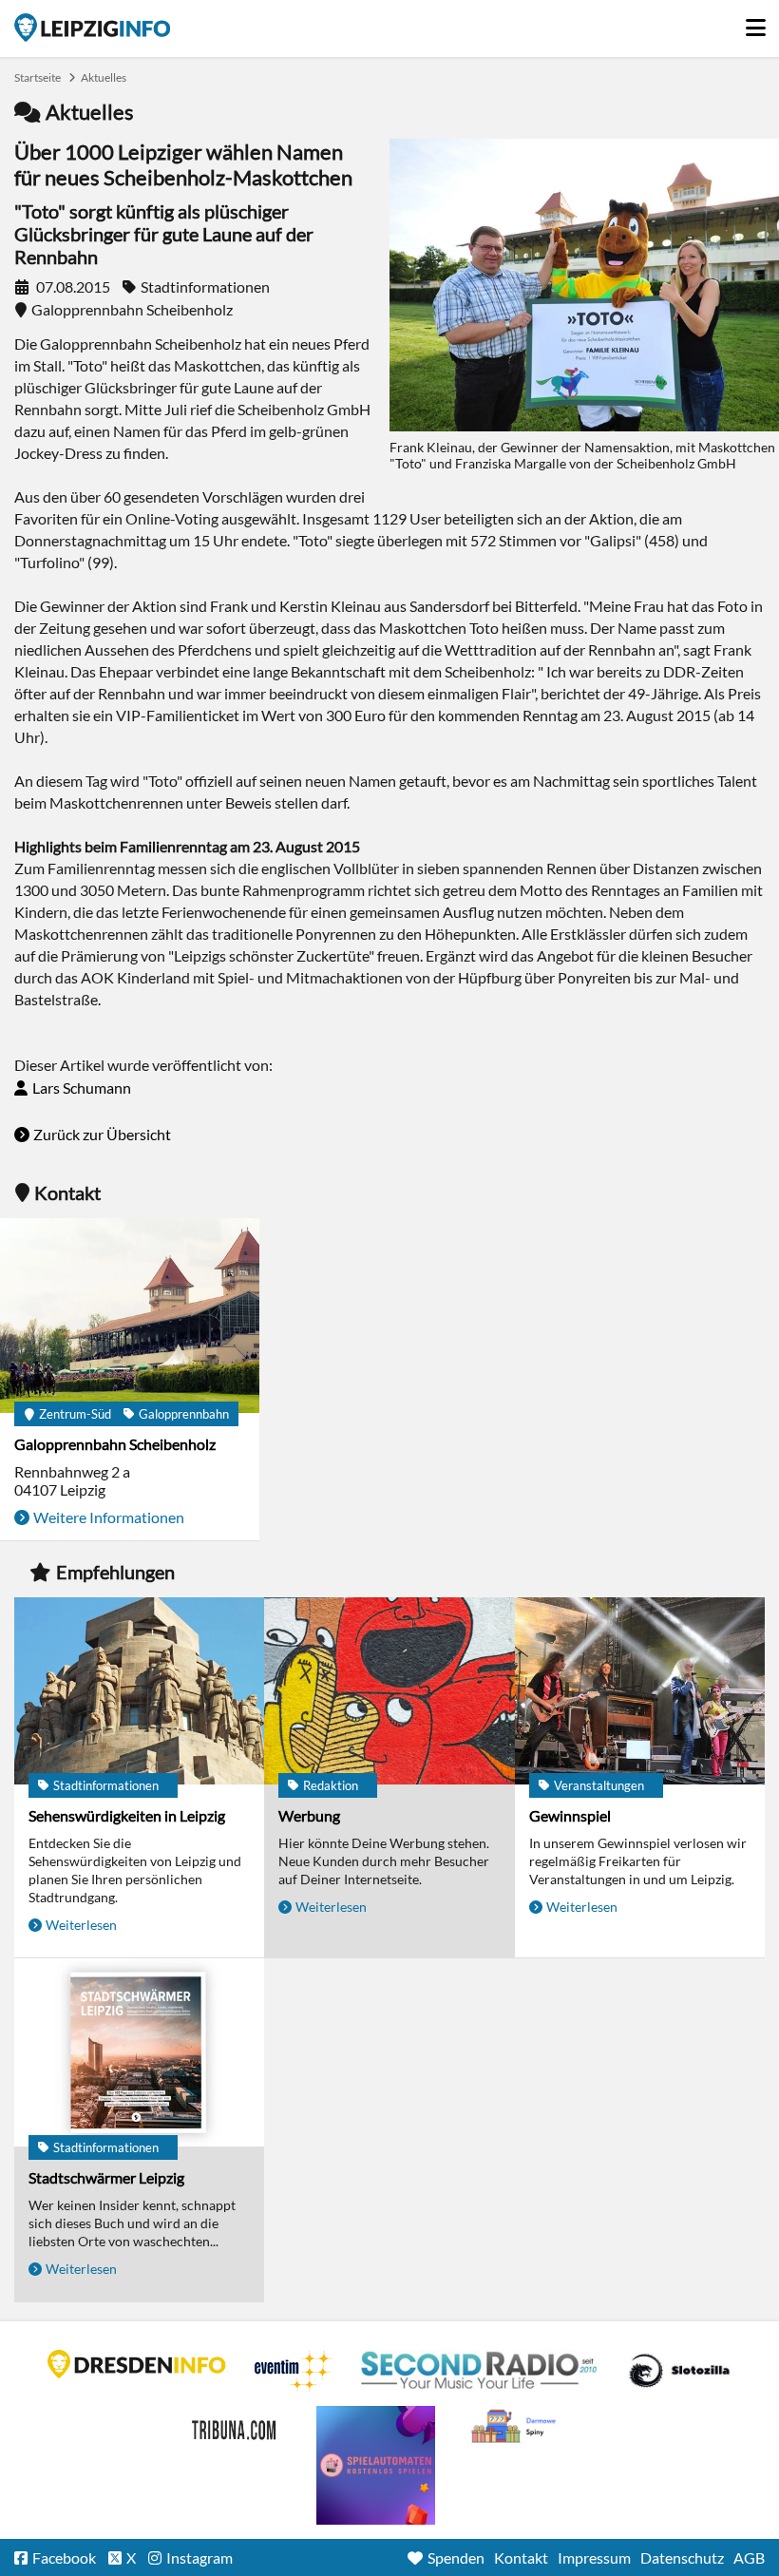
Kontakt (521, 2557)
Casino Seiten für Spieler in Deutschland (679, 2371)
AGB (749, 2557)
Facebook (64, 2557)
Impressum (594, 2557)
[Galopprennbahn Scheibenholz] (130, 1317)
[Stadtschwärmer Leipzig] (139, 2053)
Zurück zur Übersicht (102, 1134)
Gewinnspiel (570, 1815)
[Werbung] (389, 1692)
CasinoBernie (236, 2427)
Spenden (456, 2557)
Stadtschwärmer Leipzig (106, 2177)
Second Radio (480, 2371)
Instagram (199, 2557)
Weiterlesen (81, 1925)
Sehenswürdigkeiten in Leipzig (127, 1815)
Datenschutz (682, 2557)
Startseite (92, 28)
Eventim (294, 2371)
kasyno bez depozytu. (516, 2427)
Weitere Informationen (109, 1517)
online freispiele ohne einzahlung (376, 2465)
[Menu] (755, 23)
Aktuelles (104, 77)
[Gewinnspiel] (640, 1692)
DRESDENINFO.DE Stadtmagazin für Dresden (137, 2364)
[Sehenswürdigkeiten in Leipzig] (139, 1692)
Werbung (309, 1815)
